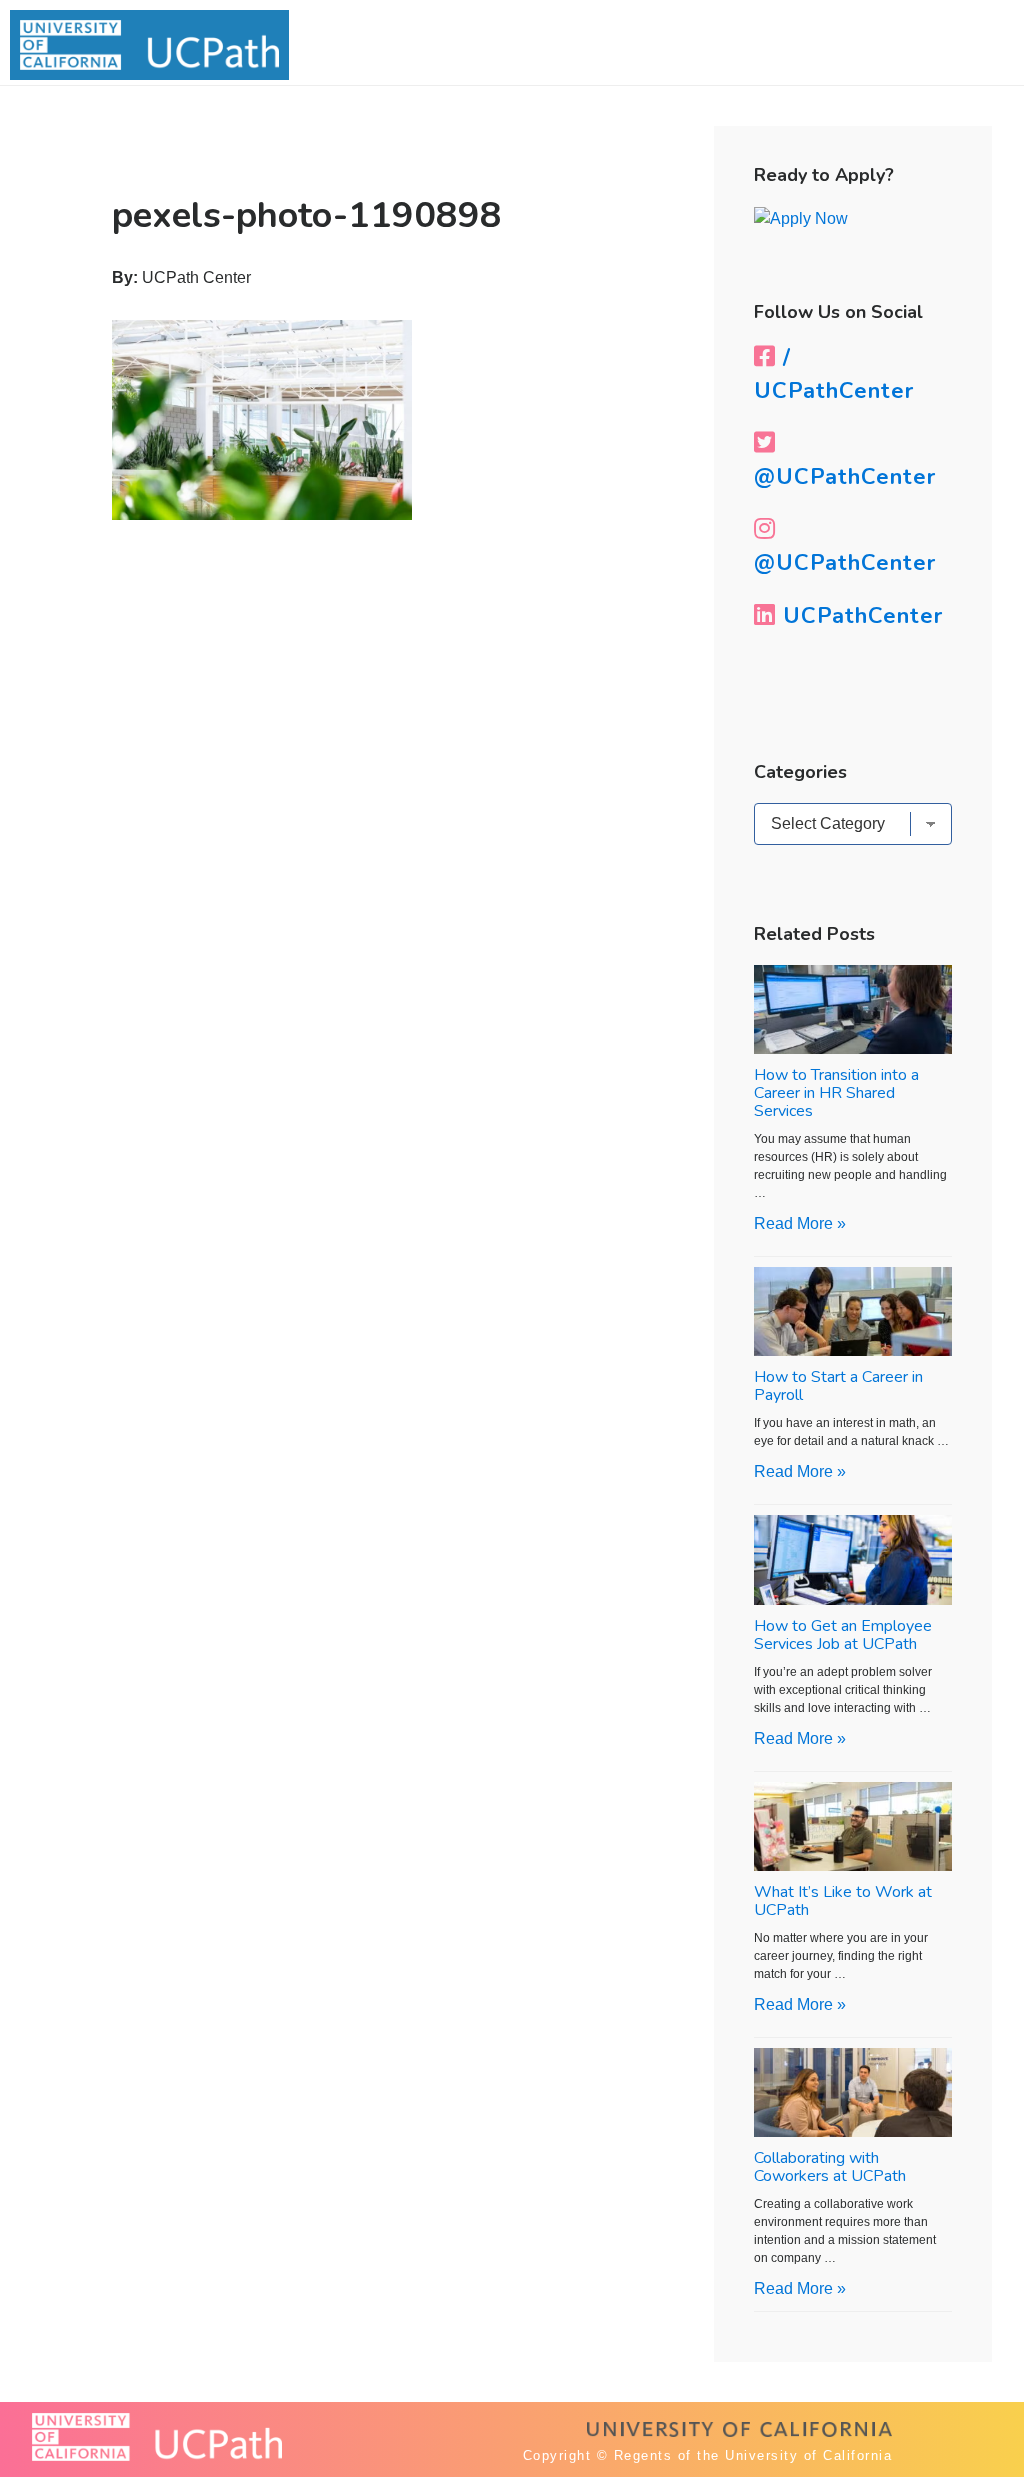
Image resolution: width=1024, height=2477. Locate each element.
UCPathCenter (859, 616)
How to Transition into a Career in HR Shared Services (836, 1093)
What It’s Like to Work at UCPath (843, 1901)
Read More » (800, 1223)
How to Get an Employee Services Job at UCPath (843, 1635)
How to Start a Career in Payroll (838, 1386)
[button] (960, 48)
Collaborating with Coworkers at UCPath (830, 2167)
